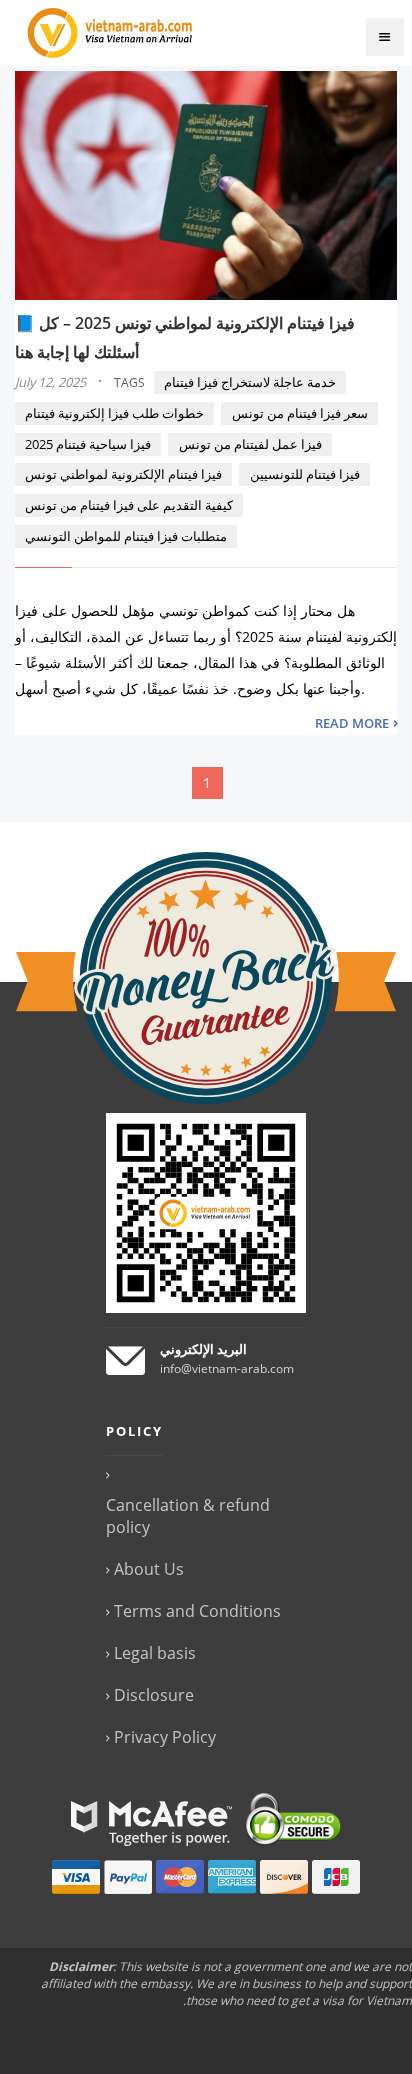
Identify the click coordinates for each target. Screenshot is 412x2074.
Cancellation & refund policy (188, 1516)
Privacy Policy (165, 1737)
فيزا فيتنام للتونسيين (305, 474)
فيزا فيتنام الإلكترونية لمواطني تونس (123, 474)
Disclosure (154, 1695)
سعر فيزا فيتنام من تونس (300, 413)
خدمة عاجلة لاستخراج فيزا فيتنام (250, 382)
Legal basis (155, 1653)
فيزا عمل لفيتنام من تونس (250, 444)
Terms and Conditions (197, 1611)
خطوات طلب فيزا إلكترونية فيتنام (114, 413)
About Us (149, 1569)
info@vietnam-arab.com (227, 1368)
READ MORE (352, 723)
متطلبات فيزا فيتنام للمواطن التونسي (126, 536)
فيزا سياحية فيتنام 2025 (88, 444)
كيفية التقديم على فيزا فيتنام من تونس (129, 505)
